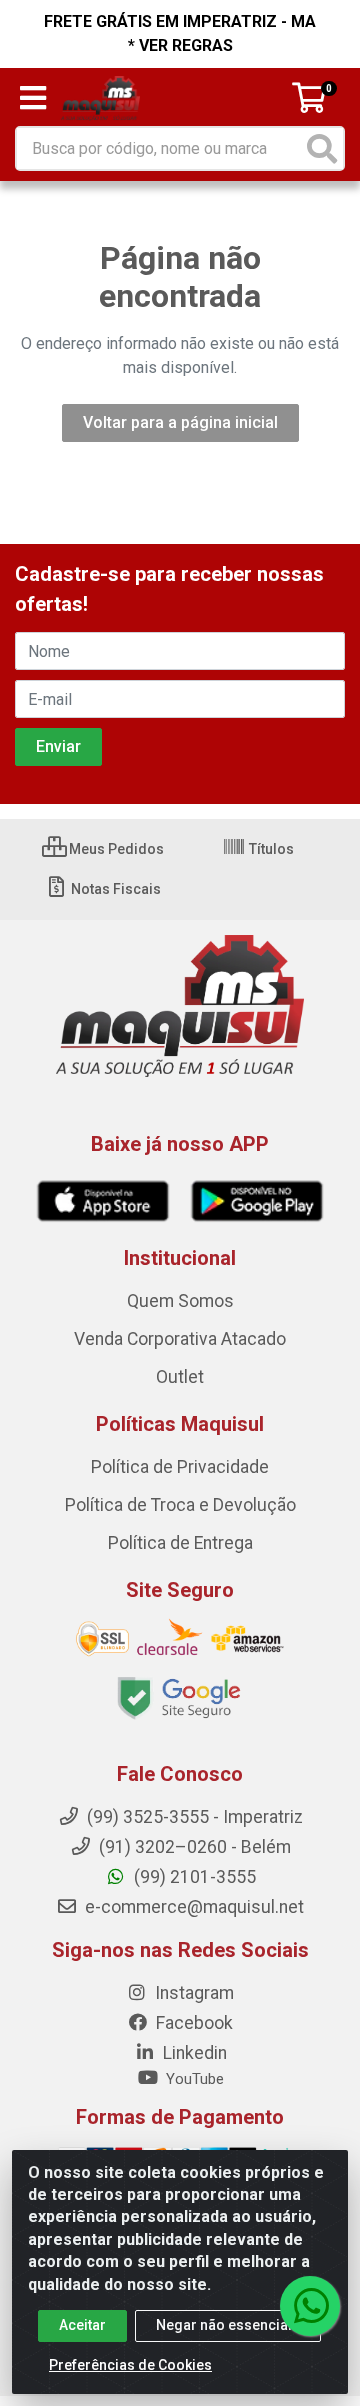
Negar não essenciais (228, 2325)
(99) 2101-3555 (193, 1877)
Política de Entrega (180, 1543)
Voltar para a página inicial (180, 422)
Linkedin (193, 2053)
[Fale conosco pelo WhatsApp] (310, 2306)
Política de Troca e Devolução (180, 1505)
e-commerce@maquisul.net (192, 1907)
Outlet (180, 1377)
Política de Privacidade (180, 1467)
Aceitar (82, 2325)
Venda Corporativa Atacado (180, 1339)
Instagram (192, 1993)
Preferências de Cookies (130, 2365)
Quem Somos (180, 1301)
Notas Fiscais (114, 889)
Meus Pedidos (115, 849)
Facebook (192, 2023)
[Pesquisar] (322, 148)
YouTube (193, 2079)
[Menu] (33, 98)
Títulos (270, 849)
